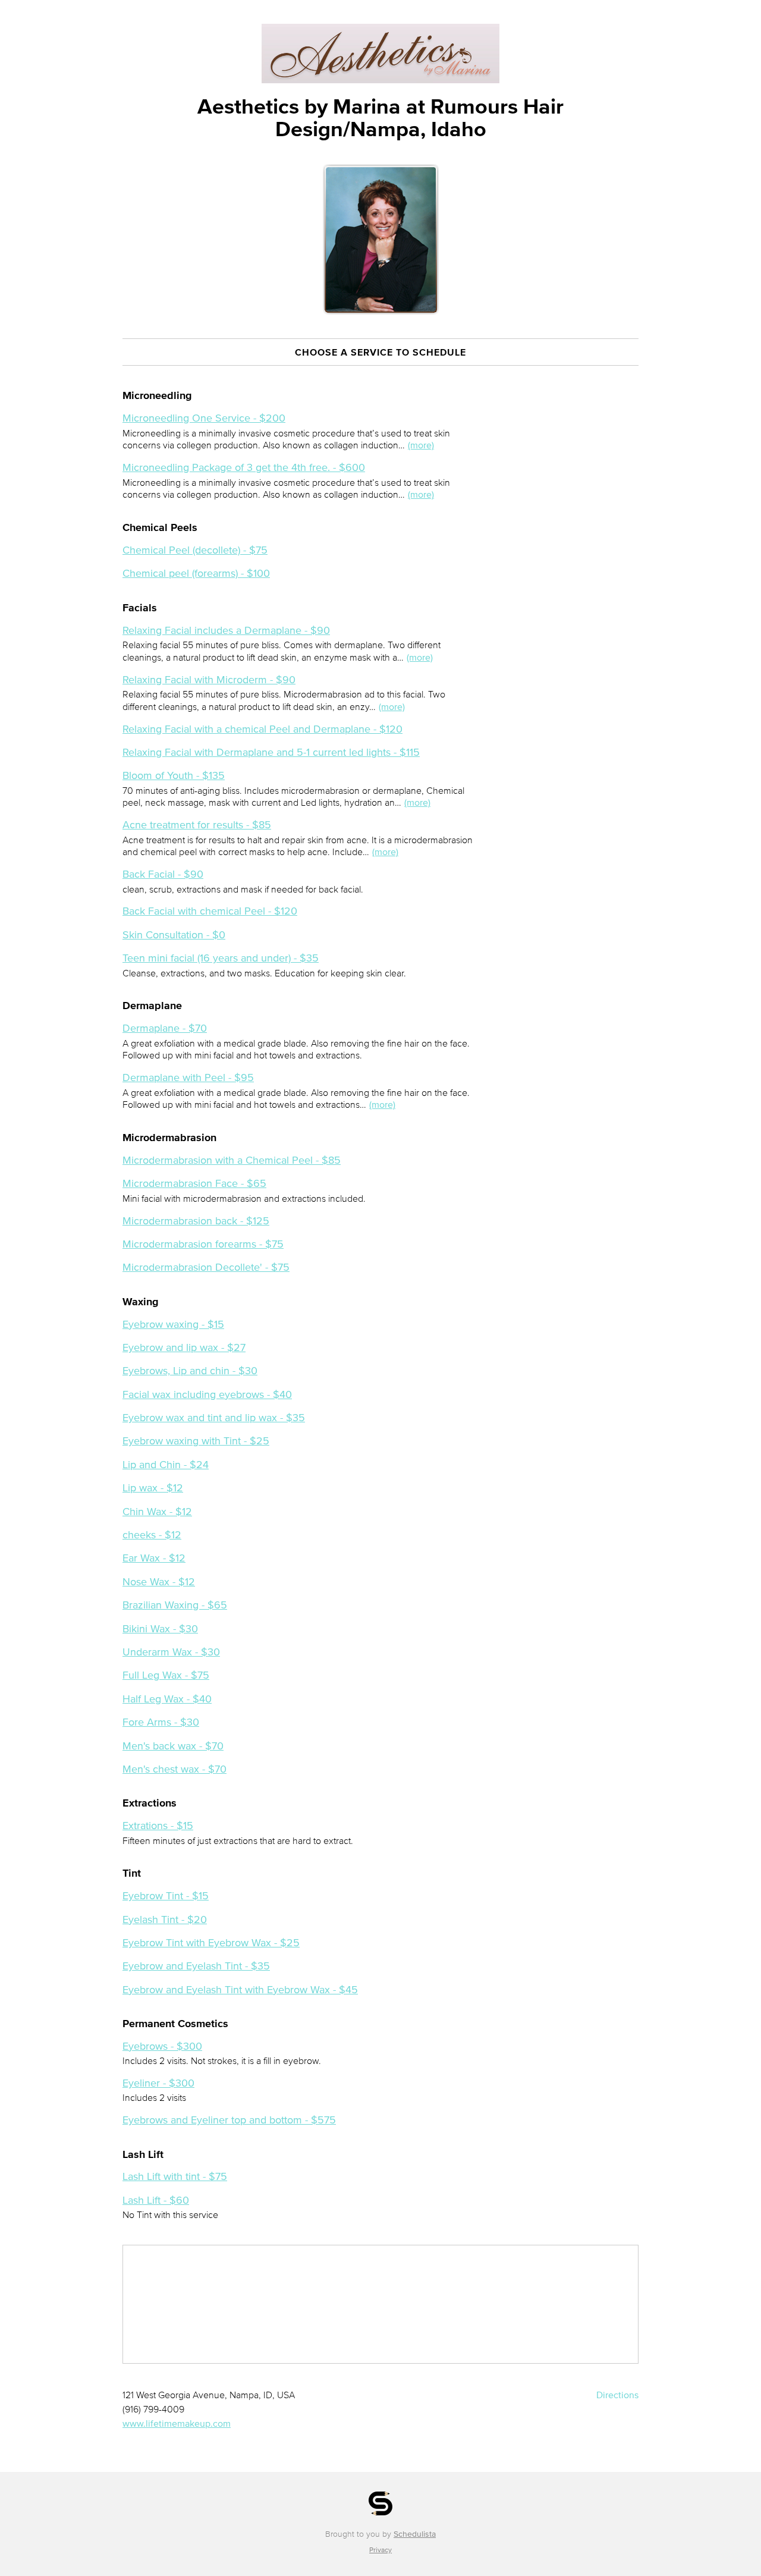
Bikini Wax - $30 (160, 1629)
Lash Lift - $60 (156, 2200)
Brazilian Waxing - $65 (175, 1605)
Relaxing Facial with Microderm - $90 (209, 680)
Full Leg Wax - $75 (166, 1675)
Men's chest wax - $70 (174, 1769)
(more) (421, 445)
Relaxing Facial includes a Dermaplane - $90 (226, 630)
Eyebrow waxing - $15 (173, 1324)
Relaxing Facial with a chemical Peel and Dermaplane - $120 (262, 729)
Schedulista (415, 2534)
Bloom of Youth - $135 (174, 775)
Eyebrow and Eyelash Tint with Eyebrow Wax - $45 (240, 1990)
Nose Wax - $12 (159, 1582)
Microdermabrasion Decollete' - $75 (206, 1267)
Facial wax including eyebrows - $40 (207, 1394)
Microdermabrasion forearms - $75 (203, 1244)
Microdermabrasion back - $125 (196, 1221)
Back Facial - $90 (163, 874)
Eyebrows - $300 (162, 2046)
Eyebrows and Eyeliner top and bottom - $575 (229, 2120)
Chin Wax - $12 (157, 1512)
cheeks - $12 (152, 1535)
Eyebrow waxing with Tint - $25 (196, 1441)
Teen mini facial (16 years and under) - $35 (221, 958)
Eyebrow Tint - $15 (166, 1896)
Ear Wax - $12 (154, 1558)
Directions (617, 2395)
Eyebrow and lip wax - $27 (184, 1347)
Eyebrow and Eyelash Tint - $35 (196, 1966)
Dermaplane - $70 (165, 1028)
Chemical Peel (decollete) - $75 (195, 550)
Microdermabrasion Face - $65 (194, 1183)
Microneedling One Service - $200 (204, 418)
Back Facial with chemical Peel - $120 (210, 911)
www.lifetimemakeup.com (177, 2423)
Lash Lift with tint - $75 (175, 2176)
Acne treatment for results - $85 (197, 825)
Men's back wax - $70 (173, 1746)
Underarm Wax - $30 (171, 1652)
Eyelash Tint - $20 (165, 1920)
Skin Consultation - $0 (174, 935)
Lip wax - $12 (153, 1488)
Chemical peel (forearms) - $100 (196, 573)
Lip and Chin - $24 (166, 1465)
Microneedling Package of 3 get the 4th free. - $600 (244, 467)
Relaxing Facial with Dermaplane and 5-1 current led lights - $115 (271, 752)
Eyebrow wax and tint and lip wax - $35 (214, 1418)
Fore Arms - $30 (161, 1722)
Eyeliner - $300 (158, 2083)
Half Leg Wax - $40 (167, 1699)
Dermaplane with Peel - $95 (188, 1077)
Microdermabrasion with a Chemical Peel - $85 (232, 1160)
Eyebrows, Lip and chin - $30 (190, 1371)
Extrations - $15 (158, 1826)
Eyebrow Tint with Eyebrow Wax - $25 (211, 1943)
